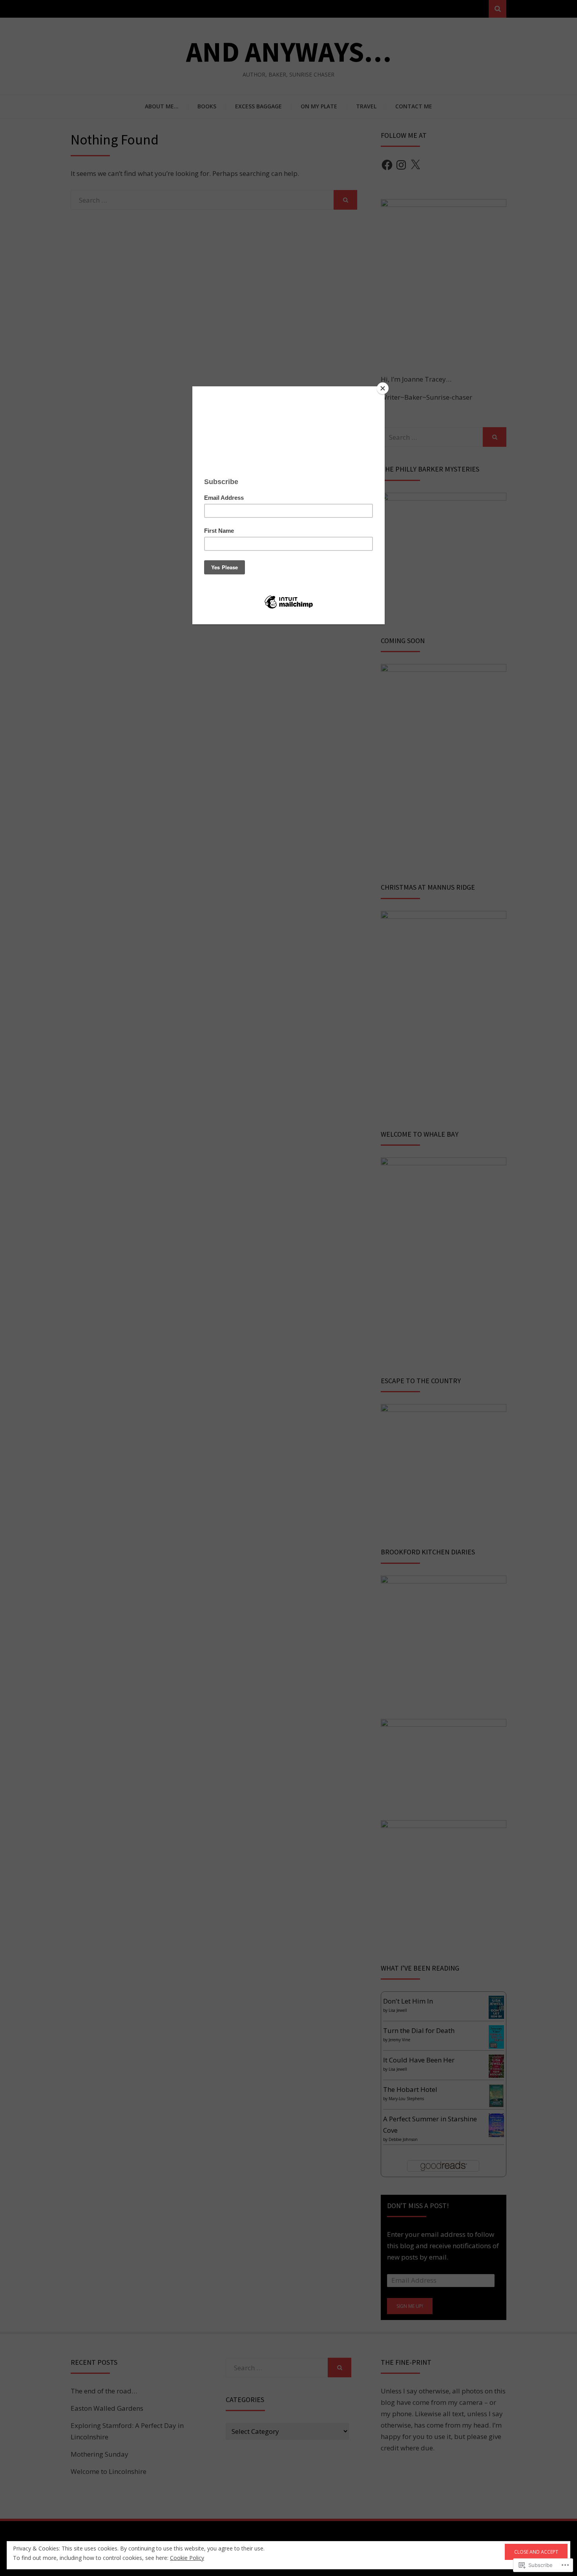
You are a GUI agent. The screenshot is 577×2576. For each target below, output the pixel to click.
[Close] (383, 388)
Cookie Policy (187, 2558)
